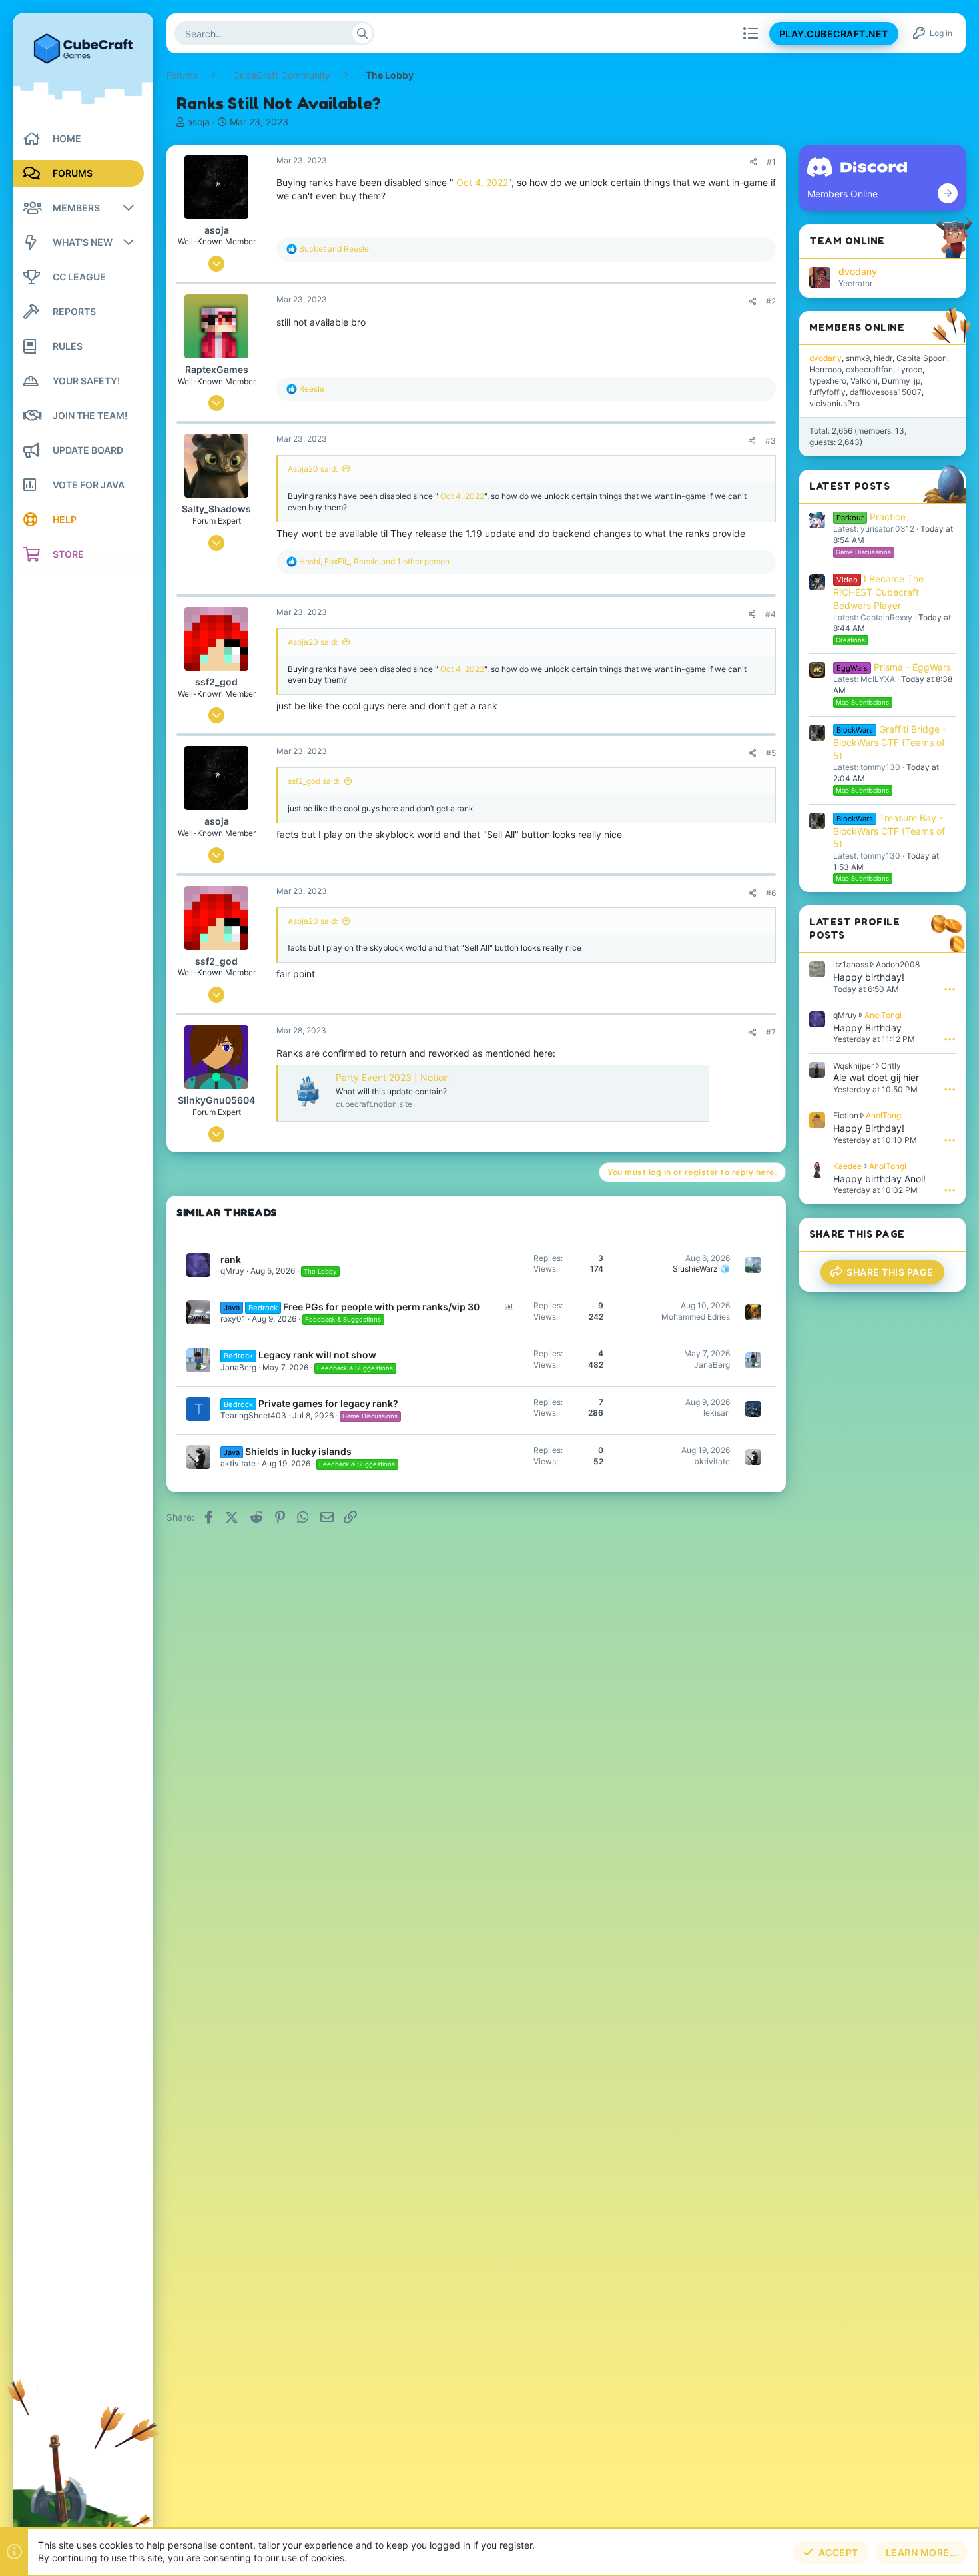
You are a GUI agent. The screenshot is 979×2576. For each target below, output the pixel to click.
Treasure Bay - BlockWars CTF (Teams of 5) (889, 831)
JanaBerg (238, 1367)
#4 (771, 614)
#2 (771, 301)
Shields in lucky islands (298, 1451)
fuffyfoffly (827, 392)
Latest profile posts (854, 928)
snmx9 (858, 358)
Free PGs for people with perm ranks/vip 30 (381, 1307)
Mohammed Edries (696, 1317)
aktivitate (238, 1463)
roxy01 (233, 1319)
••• (950, 989)
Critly (891, 1066)
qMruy (232, 1271)
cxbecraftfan (869, 369)
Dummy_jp (901, 381)
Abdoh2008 (898, 964)
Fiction (846, 1115)
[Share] (754, 162)
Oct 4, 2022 (482, 182)
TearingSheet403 (253, 1415)
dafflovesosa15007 (886, 392)
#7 (771, 1032)
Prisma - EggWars (894, 667)
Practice (871, 517)
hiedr (883, 358)
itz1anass (851, 964)
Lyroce (910, 369)
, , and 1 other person (374, 561)
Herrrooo (825, 369)
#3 (771, 441)
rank (231, 1259)
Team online (847, 241)
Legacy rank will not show (317, 1355)
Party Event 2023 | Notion (392, 1077)
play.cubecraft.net (834, 34)
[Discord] (948, 193)
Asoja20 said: (313, 469)
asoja (198, 122)
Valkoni (864, 381)
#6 (771, 893)
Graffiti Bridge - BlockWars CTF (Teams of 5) (890, 742)
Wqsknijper (853, 1066)
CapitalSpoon (922, 358)
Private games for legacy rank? (328, 1403)
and (334, 249)
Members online (857, 327)
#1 (771, 162)
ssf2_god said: (314, 781)
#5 (771, 753)
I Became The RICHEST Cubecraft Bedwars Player (878, 592)
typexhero (828, 381)
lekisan (717, 1413)
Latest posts (849, 486)
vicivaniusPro (834, 403)
